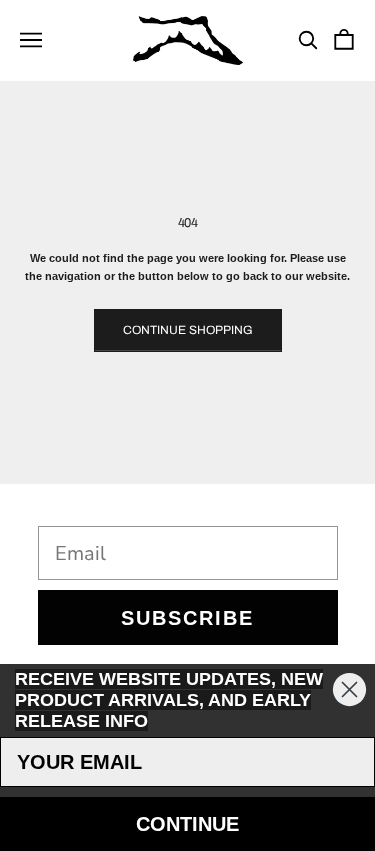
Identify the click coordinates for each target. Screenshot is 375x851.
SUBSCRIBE (187, 618)
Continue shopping (188, 330)
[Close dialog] (349, 689)
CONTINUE (187, 824)
